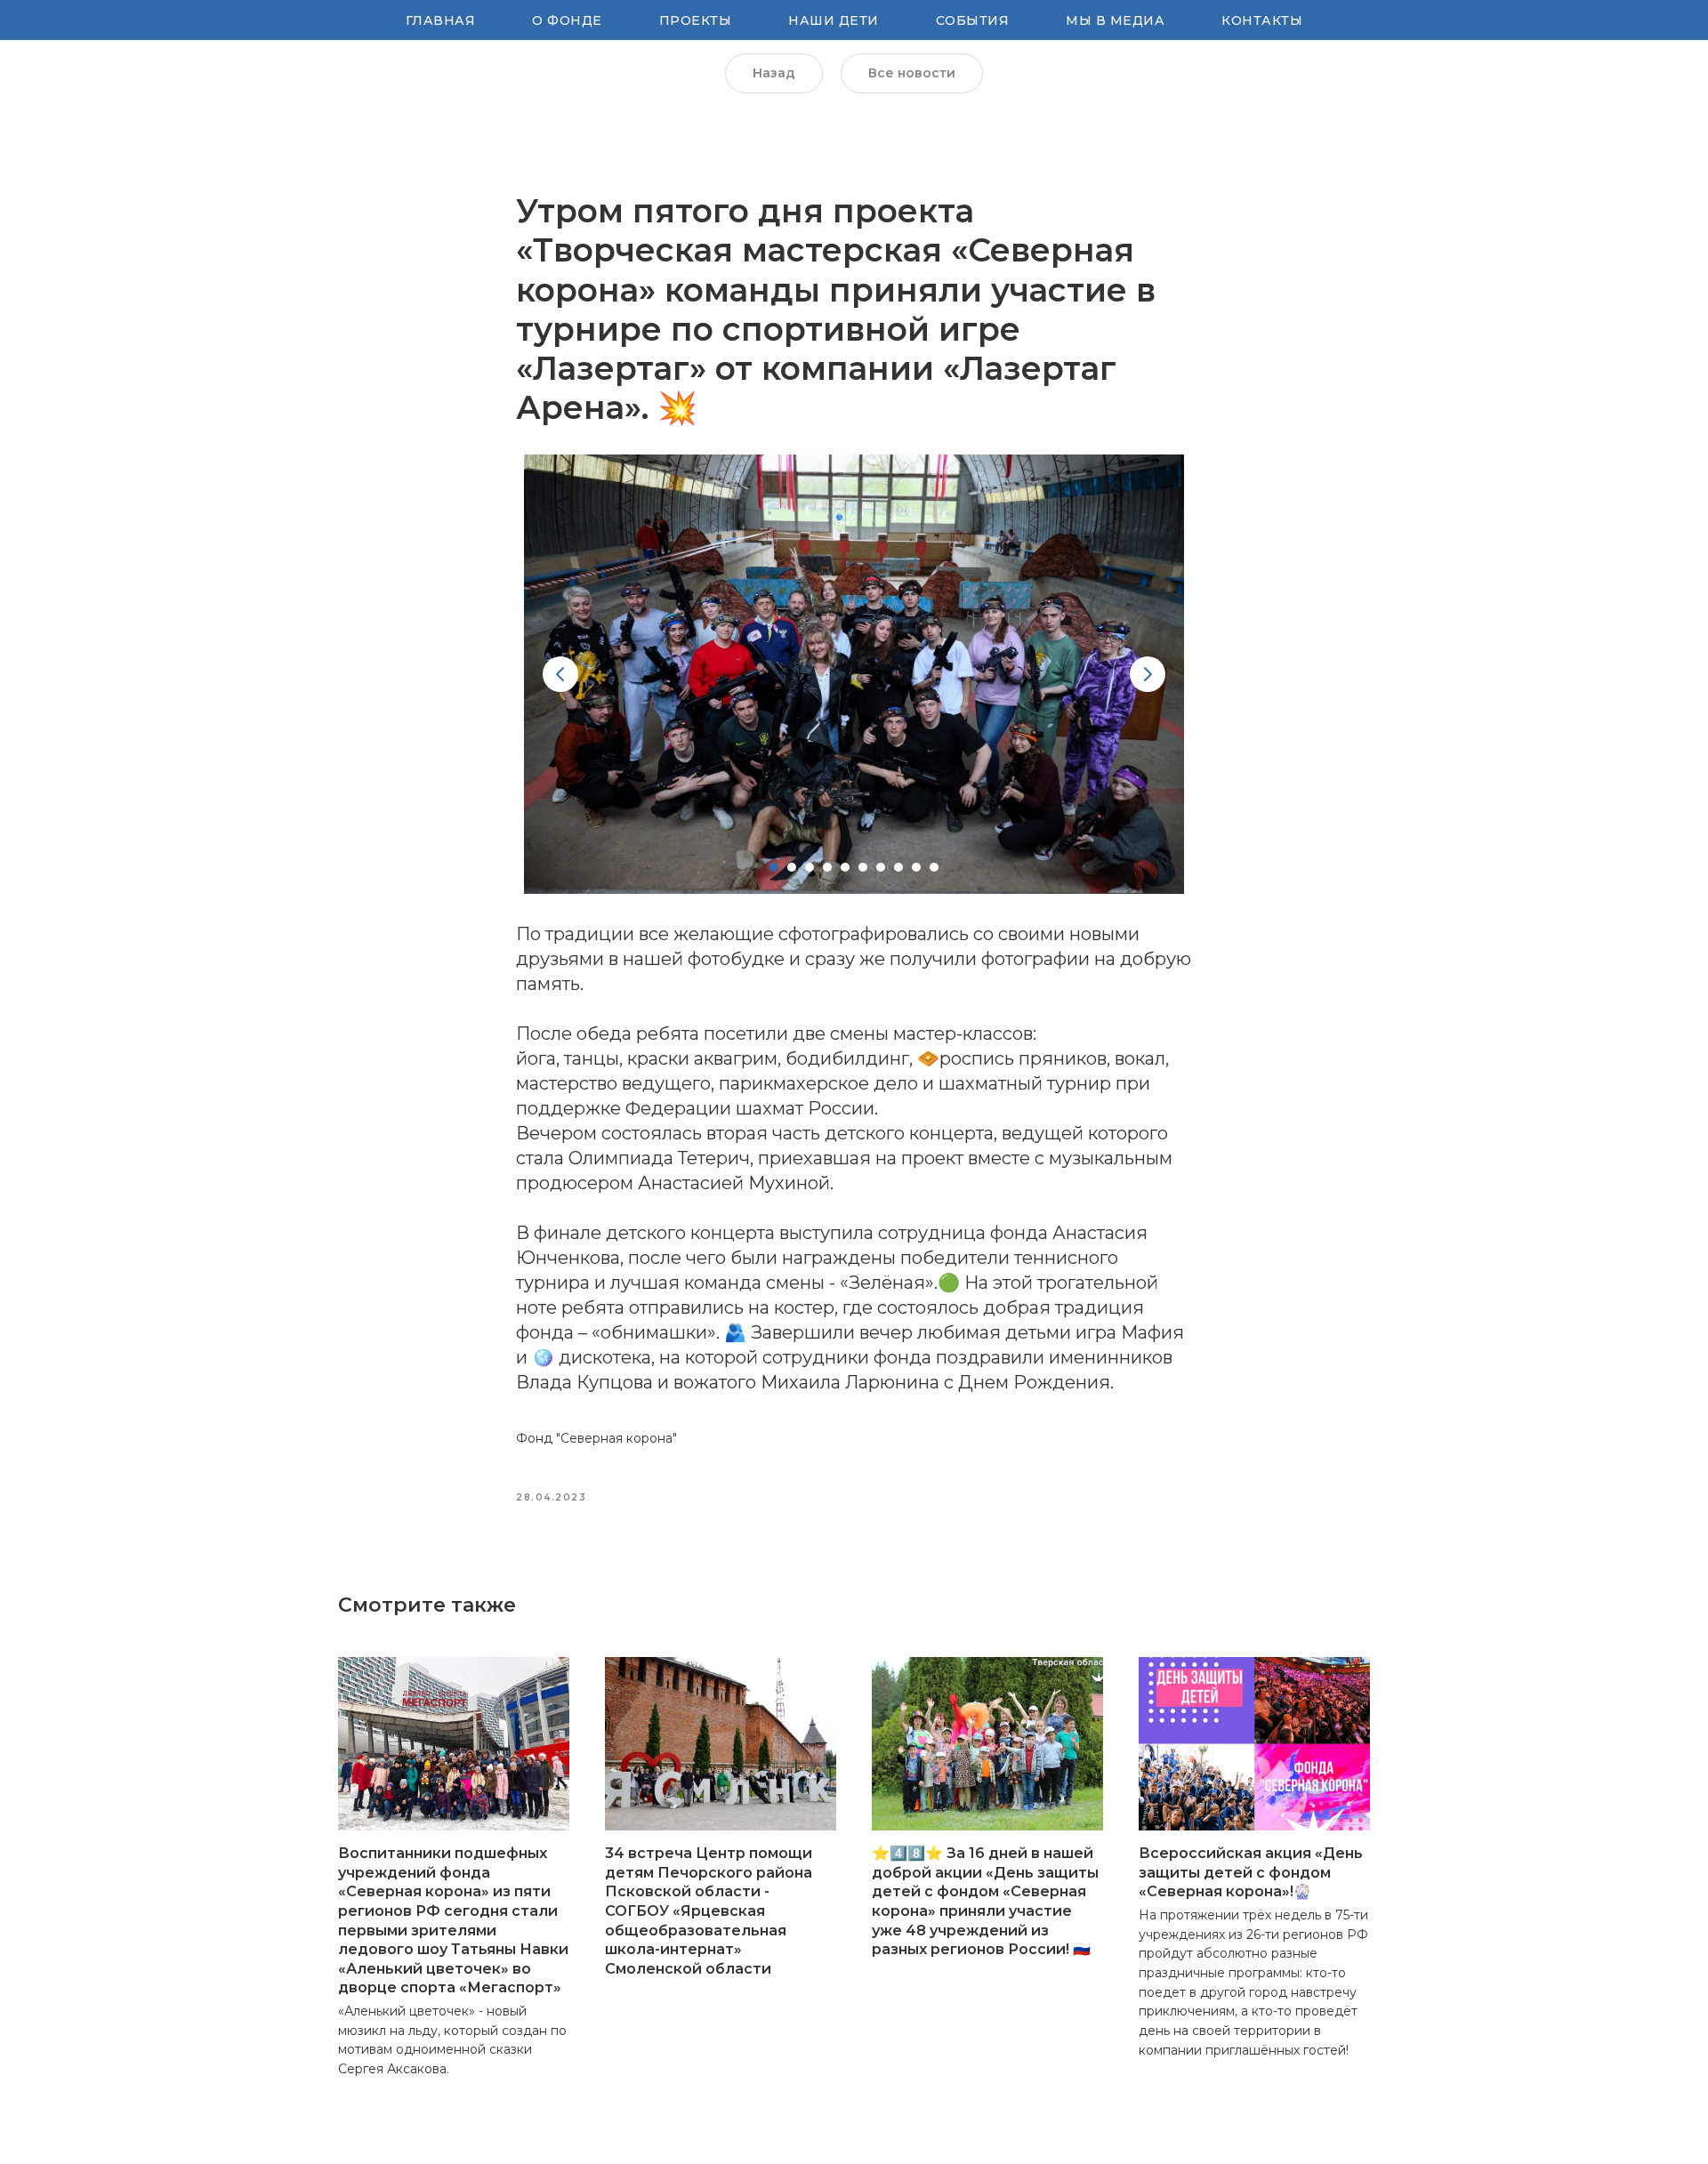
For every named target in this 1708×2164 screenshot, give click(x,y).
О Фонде (567, 20)
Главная (441, 20)
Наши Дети (834, 20)
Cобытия (973, 20)
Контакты (1262, 20)
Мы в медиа (1115, 20)
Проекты (696, 20)
